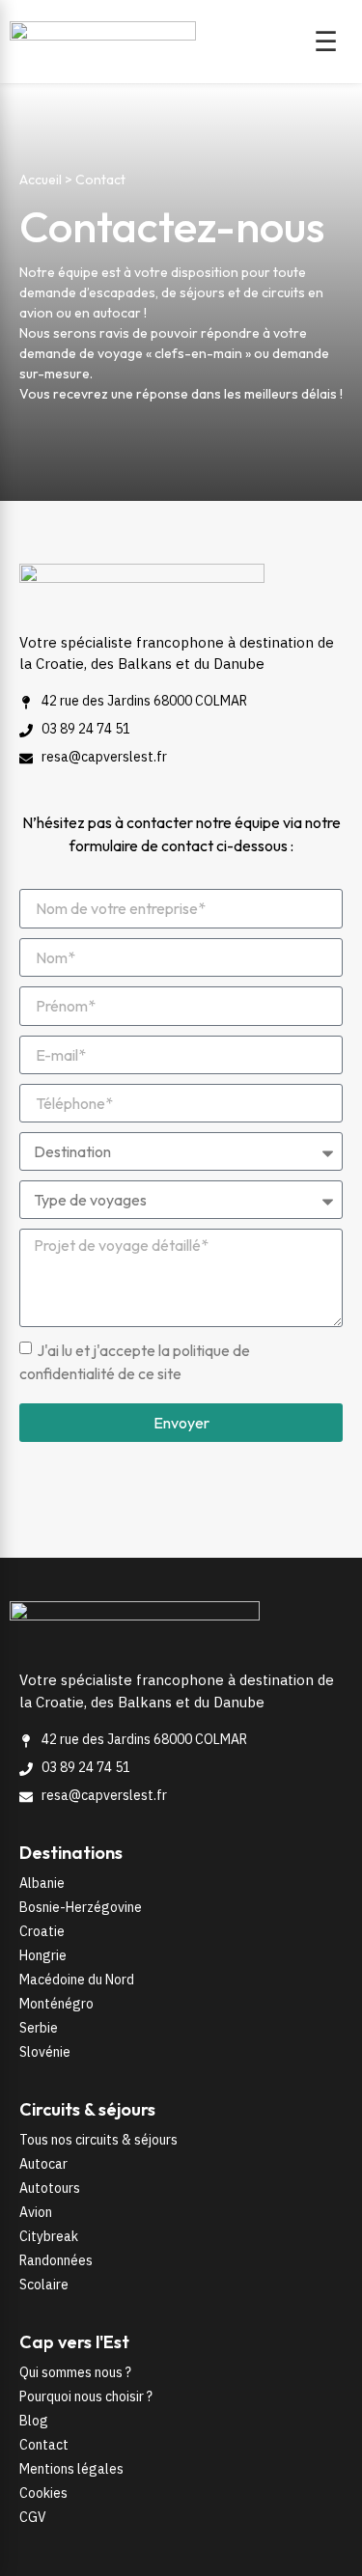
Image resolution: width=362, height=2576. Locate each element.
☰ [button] (326, 42)
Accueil (41, 180)
